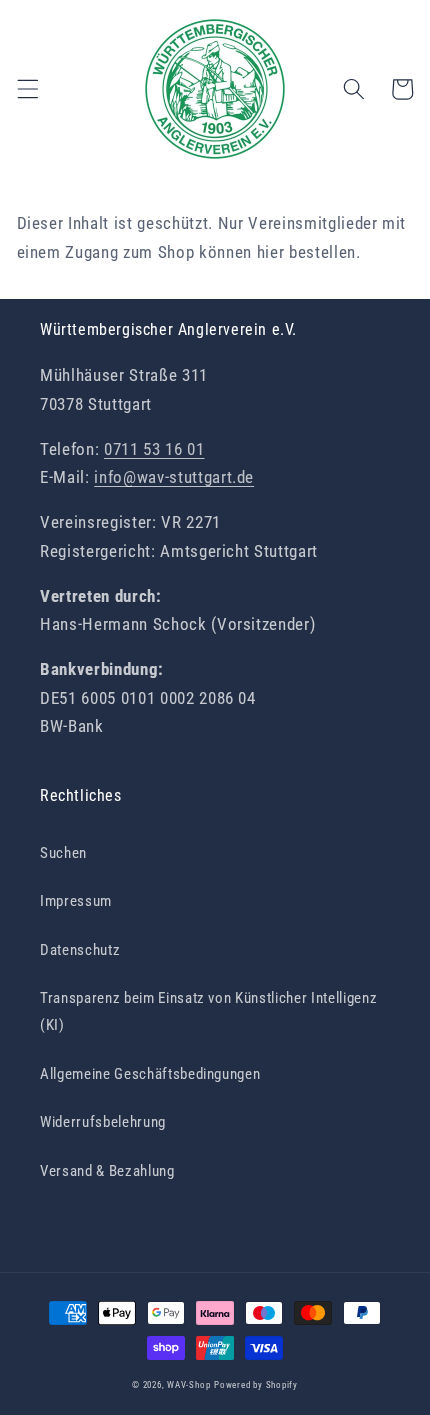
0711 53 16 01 (154, 449)
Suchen (63, 853)
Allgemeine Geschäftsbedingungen (150, 1074)
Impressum (76, 901)
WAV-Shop (188, 1385)
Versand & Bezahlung (107, 1171)
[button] (27, 89)
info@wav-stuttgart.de (174, 477)
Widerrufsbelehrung (103, 1122)
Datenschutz (80, 950)
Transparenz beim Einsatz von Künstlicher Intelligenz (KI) (208, 1011)
